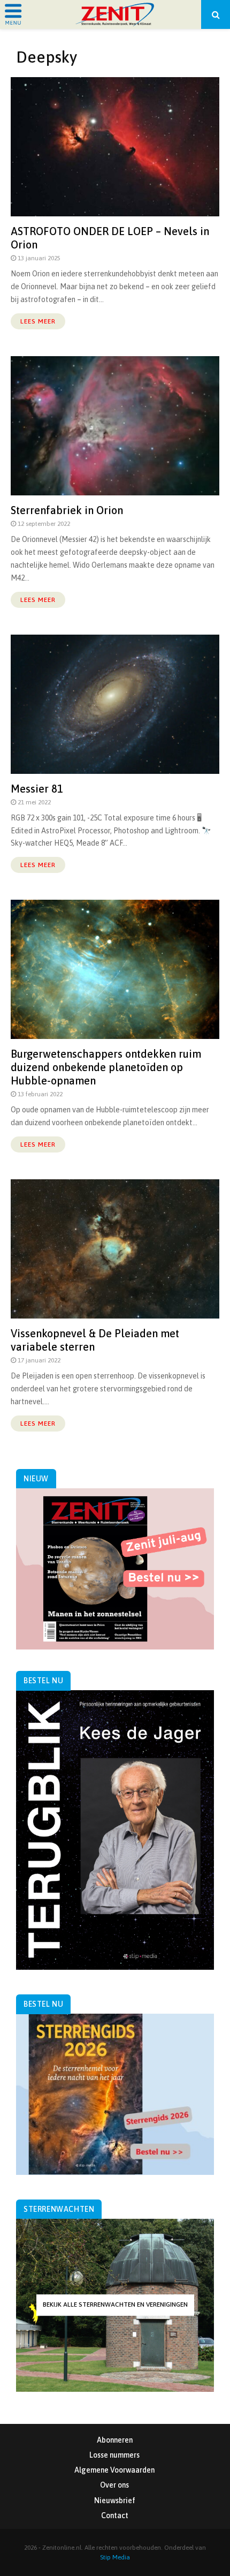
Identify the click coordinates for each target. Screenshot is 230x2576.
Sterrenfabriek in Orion (67, 510)
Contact (115, 2515)
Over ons (114, 2485)
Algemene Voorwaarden (114, 2470)
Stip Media (115, 2557)
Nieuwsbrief (115, 2500)
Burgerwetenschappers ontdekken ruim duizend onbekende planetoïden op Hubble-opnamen (106, 1067)
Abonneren (115, 2440)
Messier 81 (37, 789)
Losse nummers (114, 2455)
